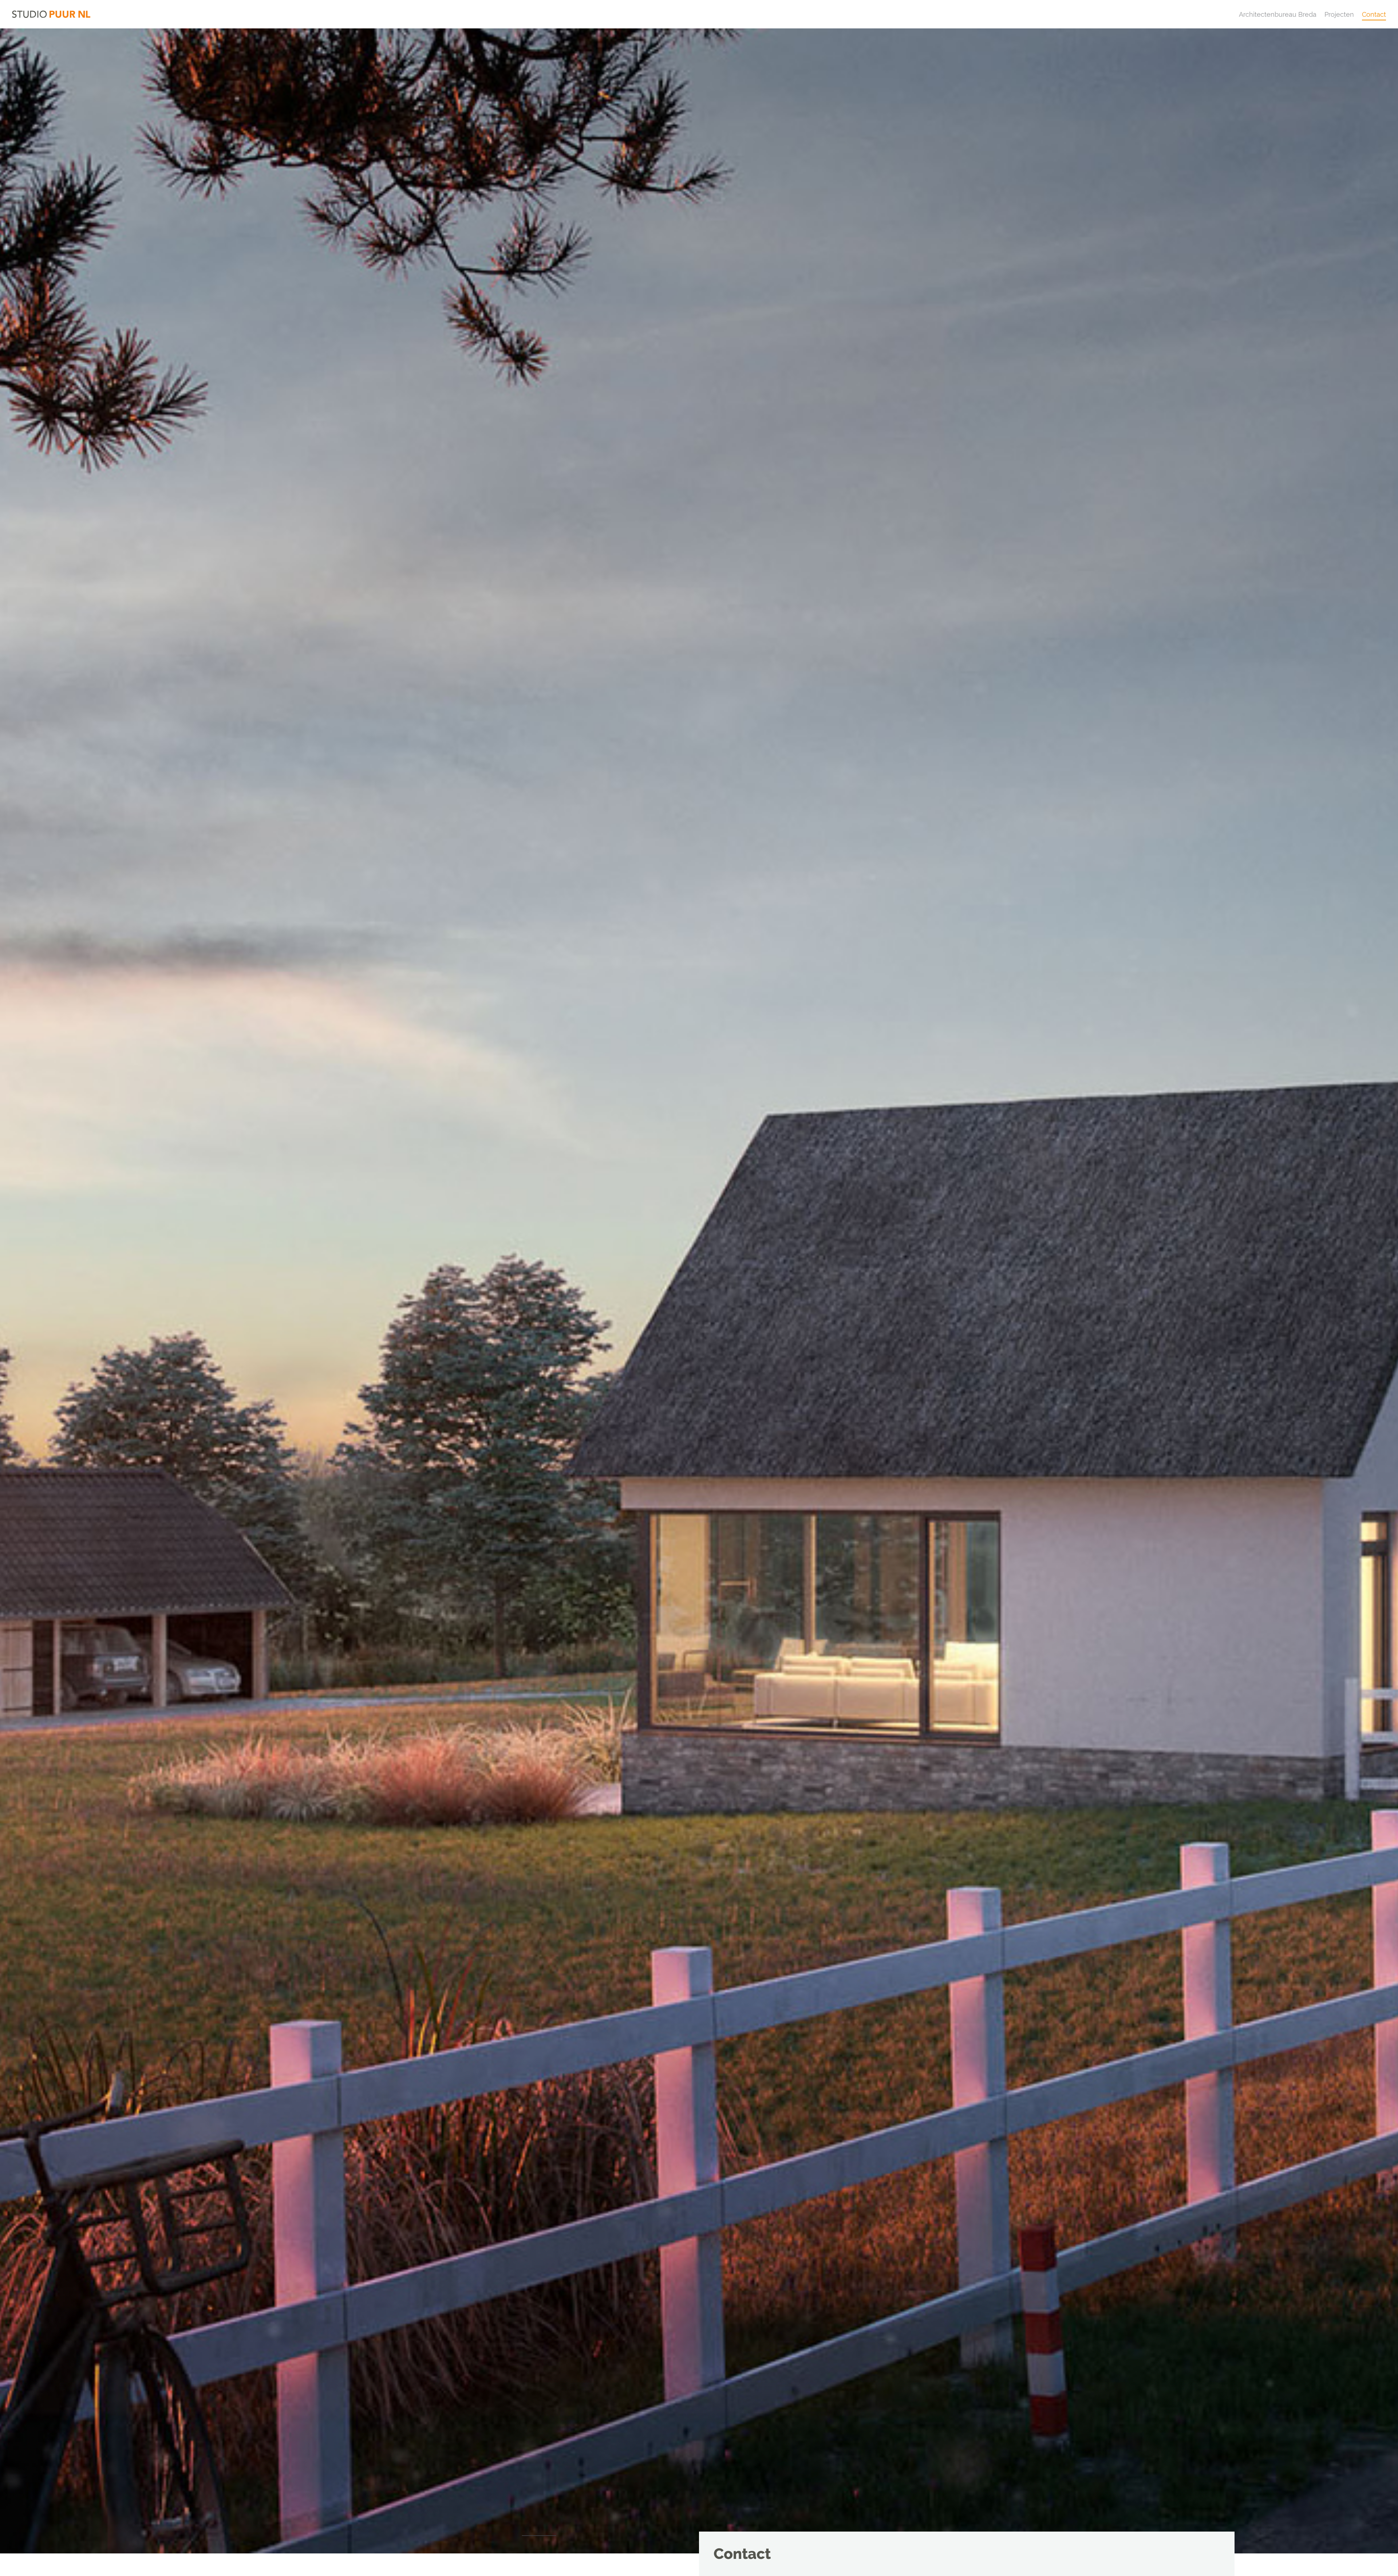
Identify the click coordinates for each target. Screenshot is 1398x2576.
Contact (1374, 14)
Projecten (1339, 14)
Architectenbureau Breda (1278, 14)
